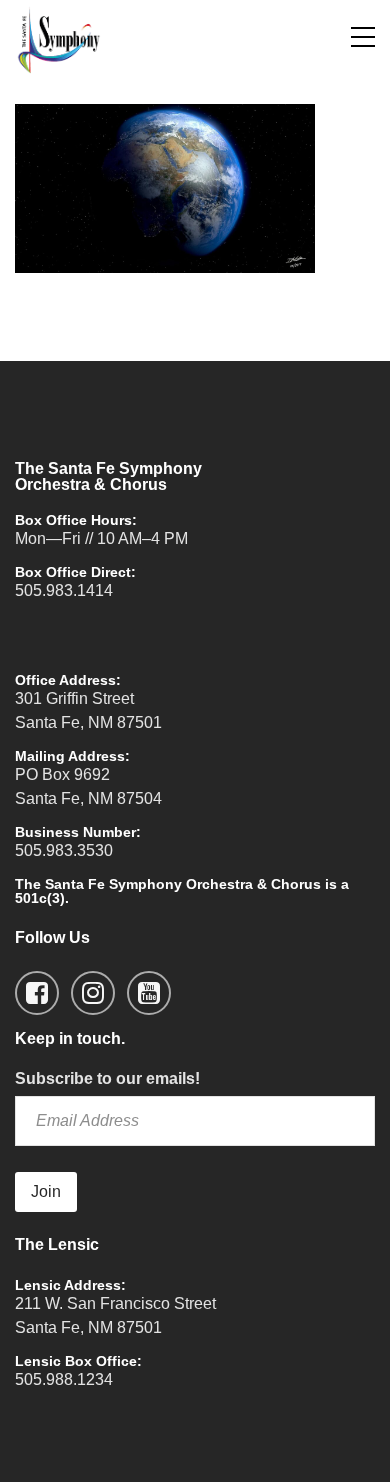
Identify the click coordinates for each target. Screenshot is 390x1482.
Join (46, 1191)
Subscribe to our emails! (107, 1078)
